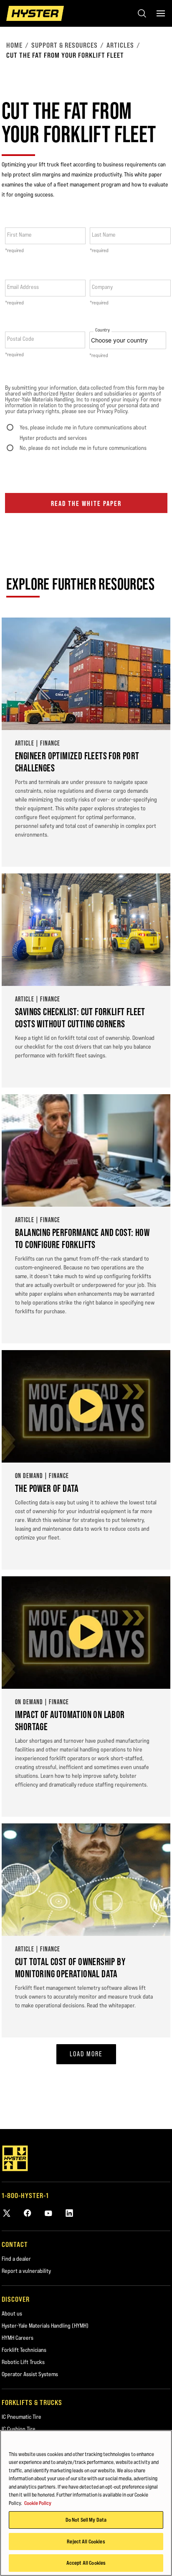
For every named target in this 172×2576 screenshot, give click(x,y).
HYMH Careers (18, 2338)
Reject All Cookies (86, 2541)
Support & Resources (64, 45)
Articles (120, 45)
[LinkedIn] (69, 2213)
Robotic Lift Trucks (23, 2362)
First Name (19, 235)
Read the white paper (86, 503)
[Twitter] (7, 2213)
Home (14, 45)
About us (12, 2313)
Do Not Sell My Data (86, 2520)
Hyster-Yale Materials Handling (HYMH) (45, 2326)
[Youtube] (48, 2213)
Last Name (104, 235)
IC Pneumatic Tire (21, 2417)
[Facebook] (28, 2213)
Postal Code (21, 339)
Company (102, 287)
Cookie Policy (38, 2503)
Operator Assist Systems (30, 2374)
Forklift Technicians (24, 2350)
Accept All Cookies (86, 2563)
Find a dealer (16, 2259)
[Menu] (161, 13)
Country (102, 330)
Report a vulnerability (26, 2271)
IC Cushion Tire (19, 2429)
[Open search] (142, 13)
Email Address (23, 287)
